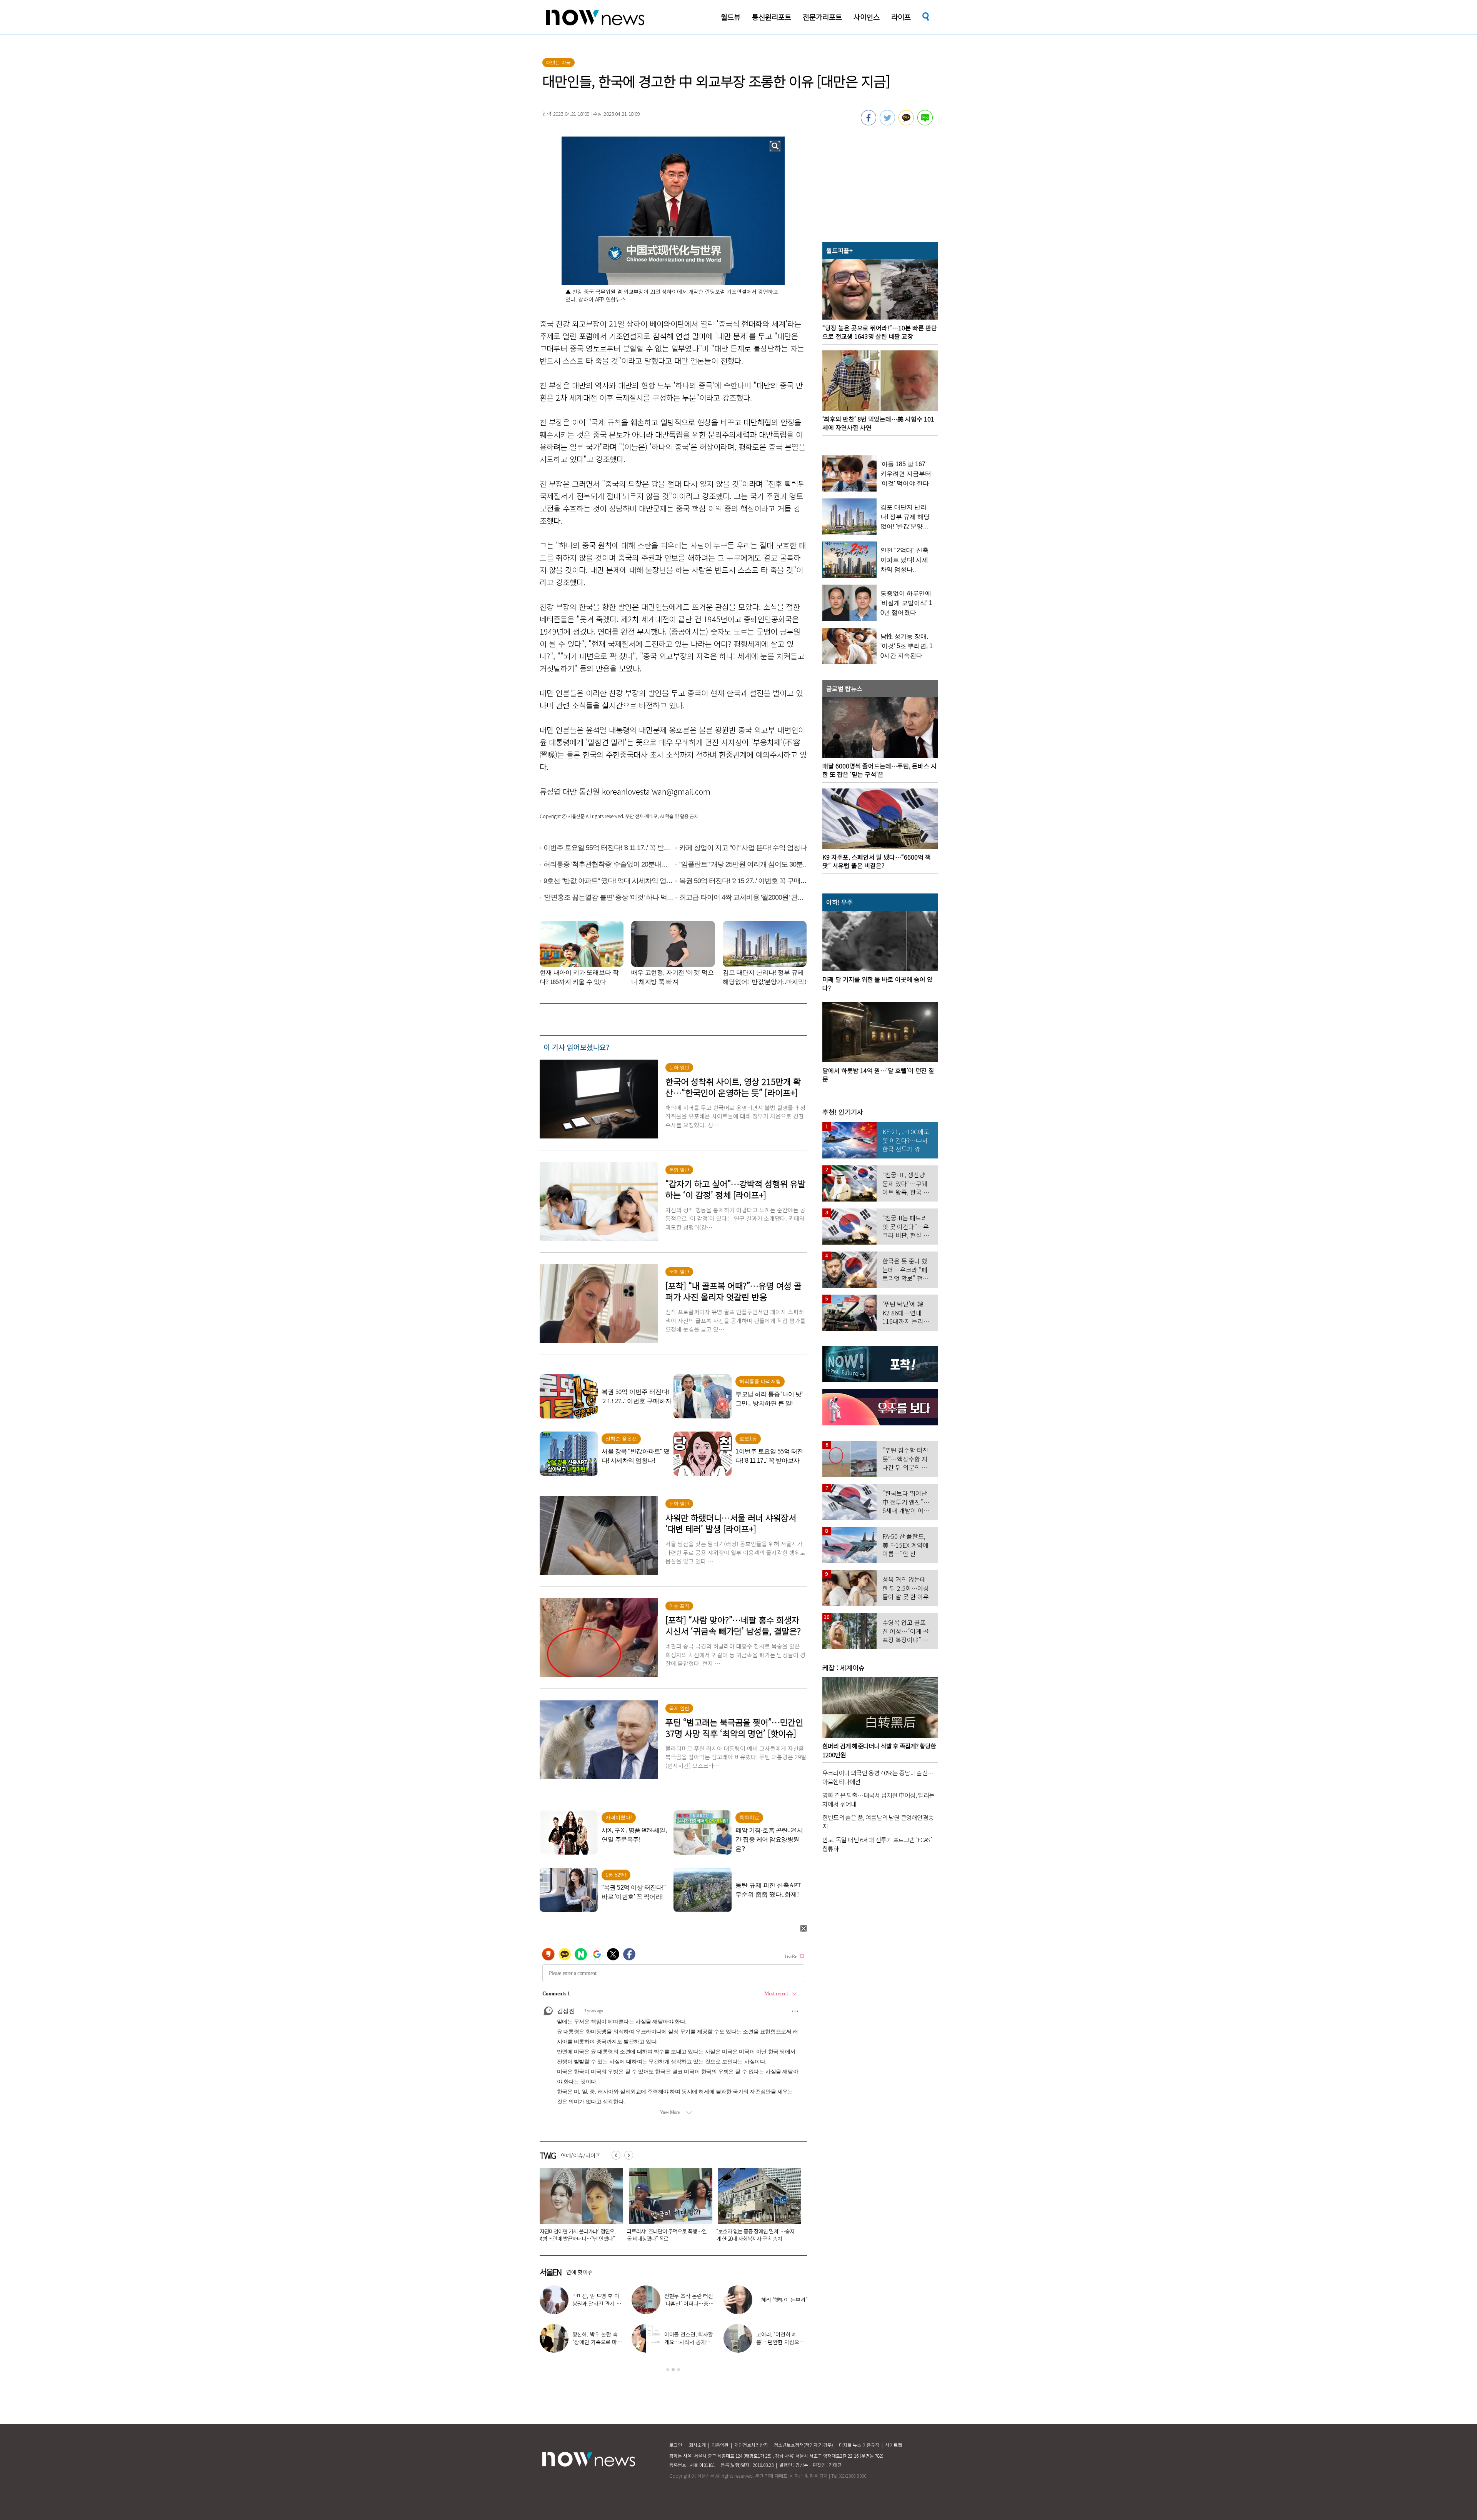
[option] (578, 2207)
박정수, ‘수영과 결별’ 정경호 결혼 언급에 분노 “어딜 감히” (781, 2342)
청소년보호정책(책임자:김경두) (804, 2445)
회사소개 (697, 2445)
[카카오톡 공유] (906, 123)
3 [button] (678, 2370)
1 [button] (668, 2370)
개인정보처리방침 (751, 2445)
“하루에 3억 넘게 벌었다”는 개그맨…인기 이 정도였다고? (689, 2342)
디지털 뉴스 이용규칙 (859, 2445)
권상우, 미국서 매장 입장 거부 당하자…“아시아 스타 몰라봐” (689, 2303)
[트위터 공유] (887, 123)
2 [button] (673, 2370)
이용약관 (720, 2445)
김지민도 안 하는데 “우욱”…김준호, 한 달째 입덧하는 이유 (577, 2235)
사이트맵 (894, 2445)
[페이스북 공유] (869, 123)
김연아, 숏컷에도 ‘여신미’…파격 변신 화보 (598, 2338)
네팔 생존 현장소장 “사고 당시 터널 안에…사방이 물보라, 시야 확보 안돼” (666, 2235)
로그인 (676, 2445)
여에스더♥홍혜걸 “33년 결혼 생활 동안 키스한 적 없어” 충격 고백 (757, 2235)
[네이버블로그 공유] (925, 123)
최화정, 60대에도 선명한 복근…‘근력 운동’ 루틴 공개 (597, 2303)
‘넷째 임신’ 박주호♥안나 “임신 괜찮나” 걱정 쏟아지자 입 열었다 (781, 2303)
